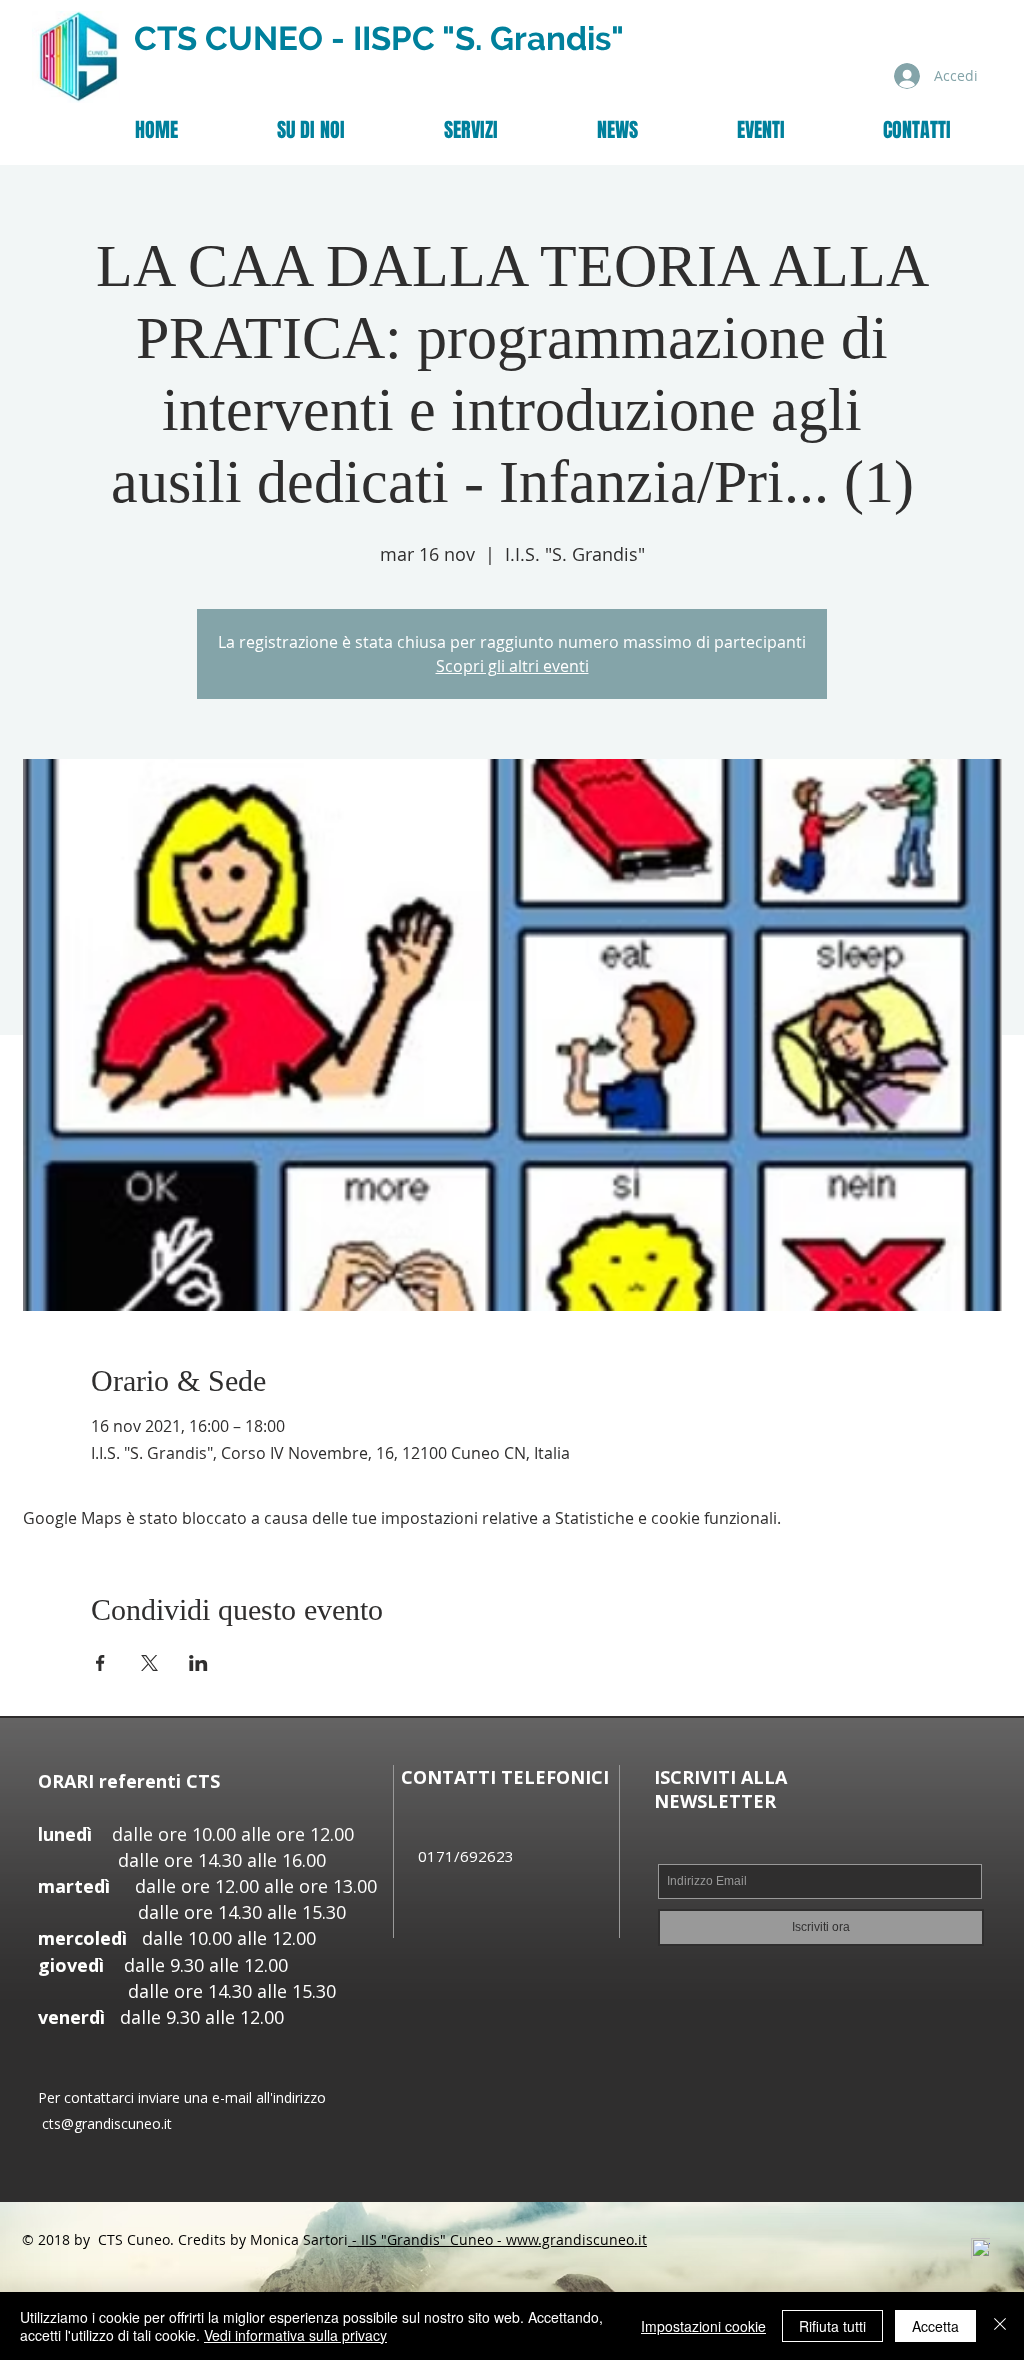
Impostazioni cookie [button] (703, 2326)
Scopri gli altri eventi (512, 666)
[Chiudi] (1000, 2326)
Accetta (935, 2326)
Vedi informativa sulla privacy (295, 2335)
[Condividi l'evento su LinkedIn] (198, 1663)
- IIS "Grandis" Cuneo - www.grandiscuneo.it (497, 2239)
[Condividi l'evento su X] (149, 1663)
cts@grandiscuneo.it (107, 2123)
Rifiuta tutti (832, 2326)
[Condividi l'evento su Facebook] (100, 1663)
